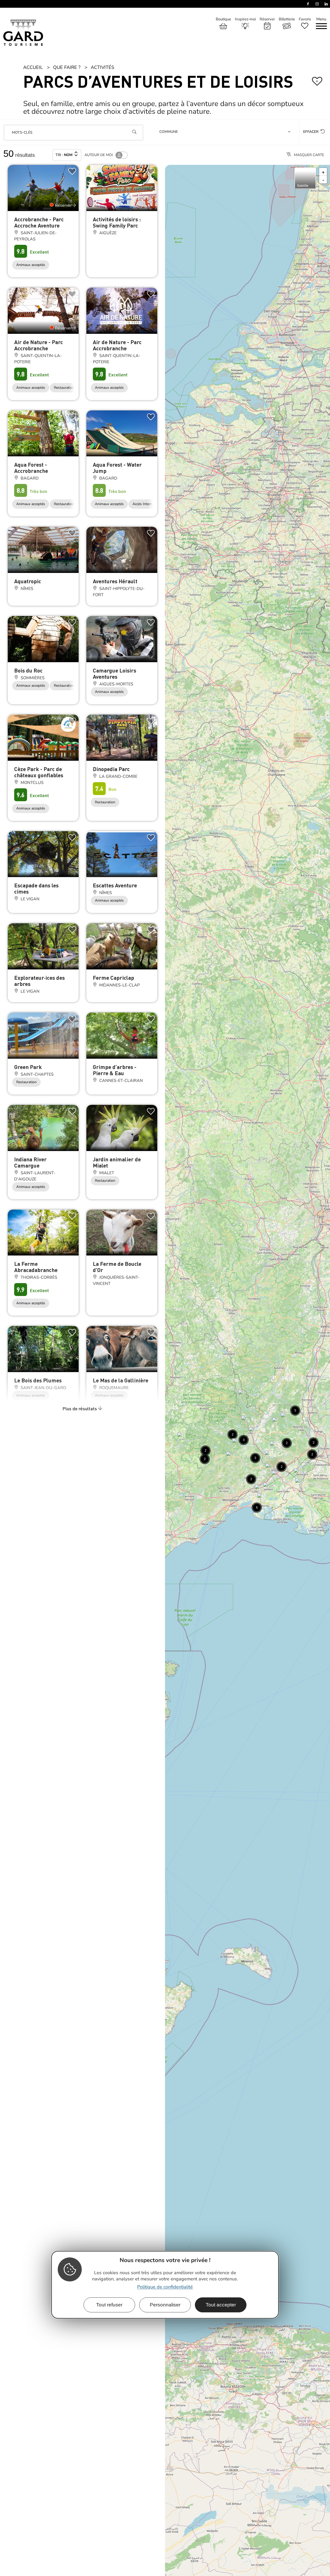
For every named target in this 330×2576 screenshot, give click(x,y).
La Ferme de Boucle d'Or (117, 1267)
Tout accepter (221, 2304)
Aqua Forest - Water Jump (117, 468)
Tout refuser (109, 2304)
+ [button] (323, 172)
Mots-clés (22, 133)
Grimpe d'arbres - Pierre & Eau (115, 1070)
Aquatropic (28, 581)
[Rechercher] (134, 133)
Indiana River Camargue (30, 1162)
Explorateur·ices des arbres (39, 981)
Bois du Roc (28, 670)
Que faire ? (67, 67)
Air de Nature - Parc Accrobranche (39, 345)
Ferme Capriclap (113, 978)
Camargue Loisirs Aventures (114, 673)
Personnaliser (165, 2304)
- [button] (323, 180)
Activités (102, 67)
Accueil (33, 67)
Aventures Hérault (115, 581)
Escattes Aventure (115, 885)
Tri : (64, 155)
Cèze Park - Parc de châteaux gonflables (39, 772)
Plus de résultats (80, 1408)
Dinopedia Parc (111, 769)
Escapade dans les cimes (36, 888)
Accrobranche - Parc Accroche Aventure (39, 222)
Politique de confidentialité (165, 2287)
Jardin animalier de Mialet (117, 1162)
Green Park (28, 1067)
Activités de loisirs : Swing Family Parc (117, 222)
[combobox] (226, 133)
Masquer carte (309, 155)
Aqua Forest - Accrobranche (31, 468)
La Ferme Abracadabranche (36, 1267)
